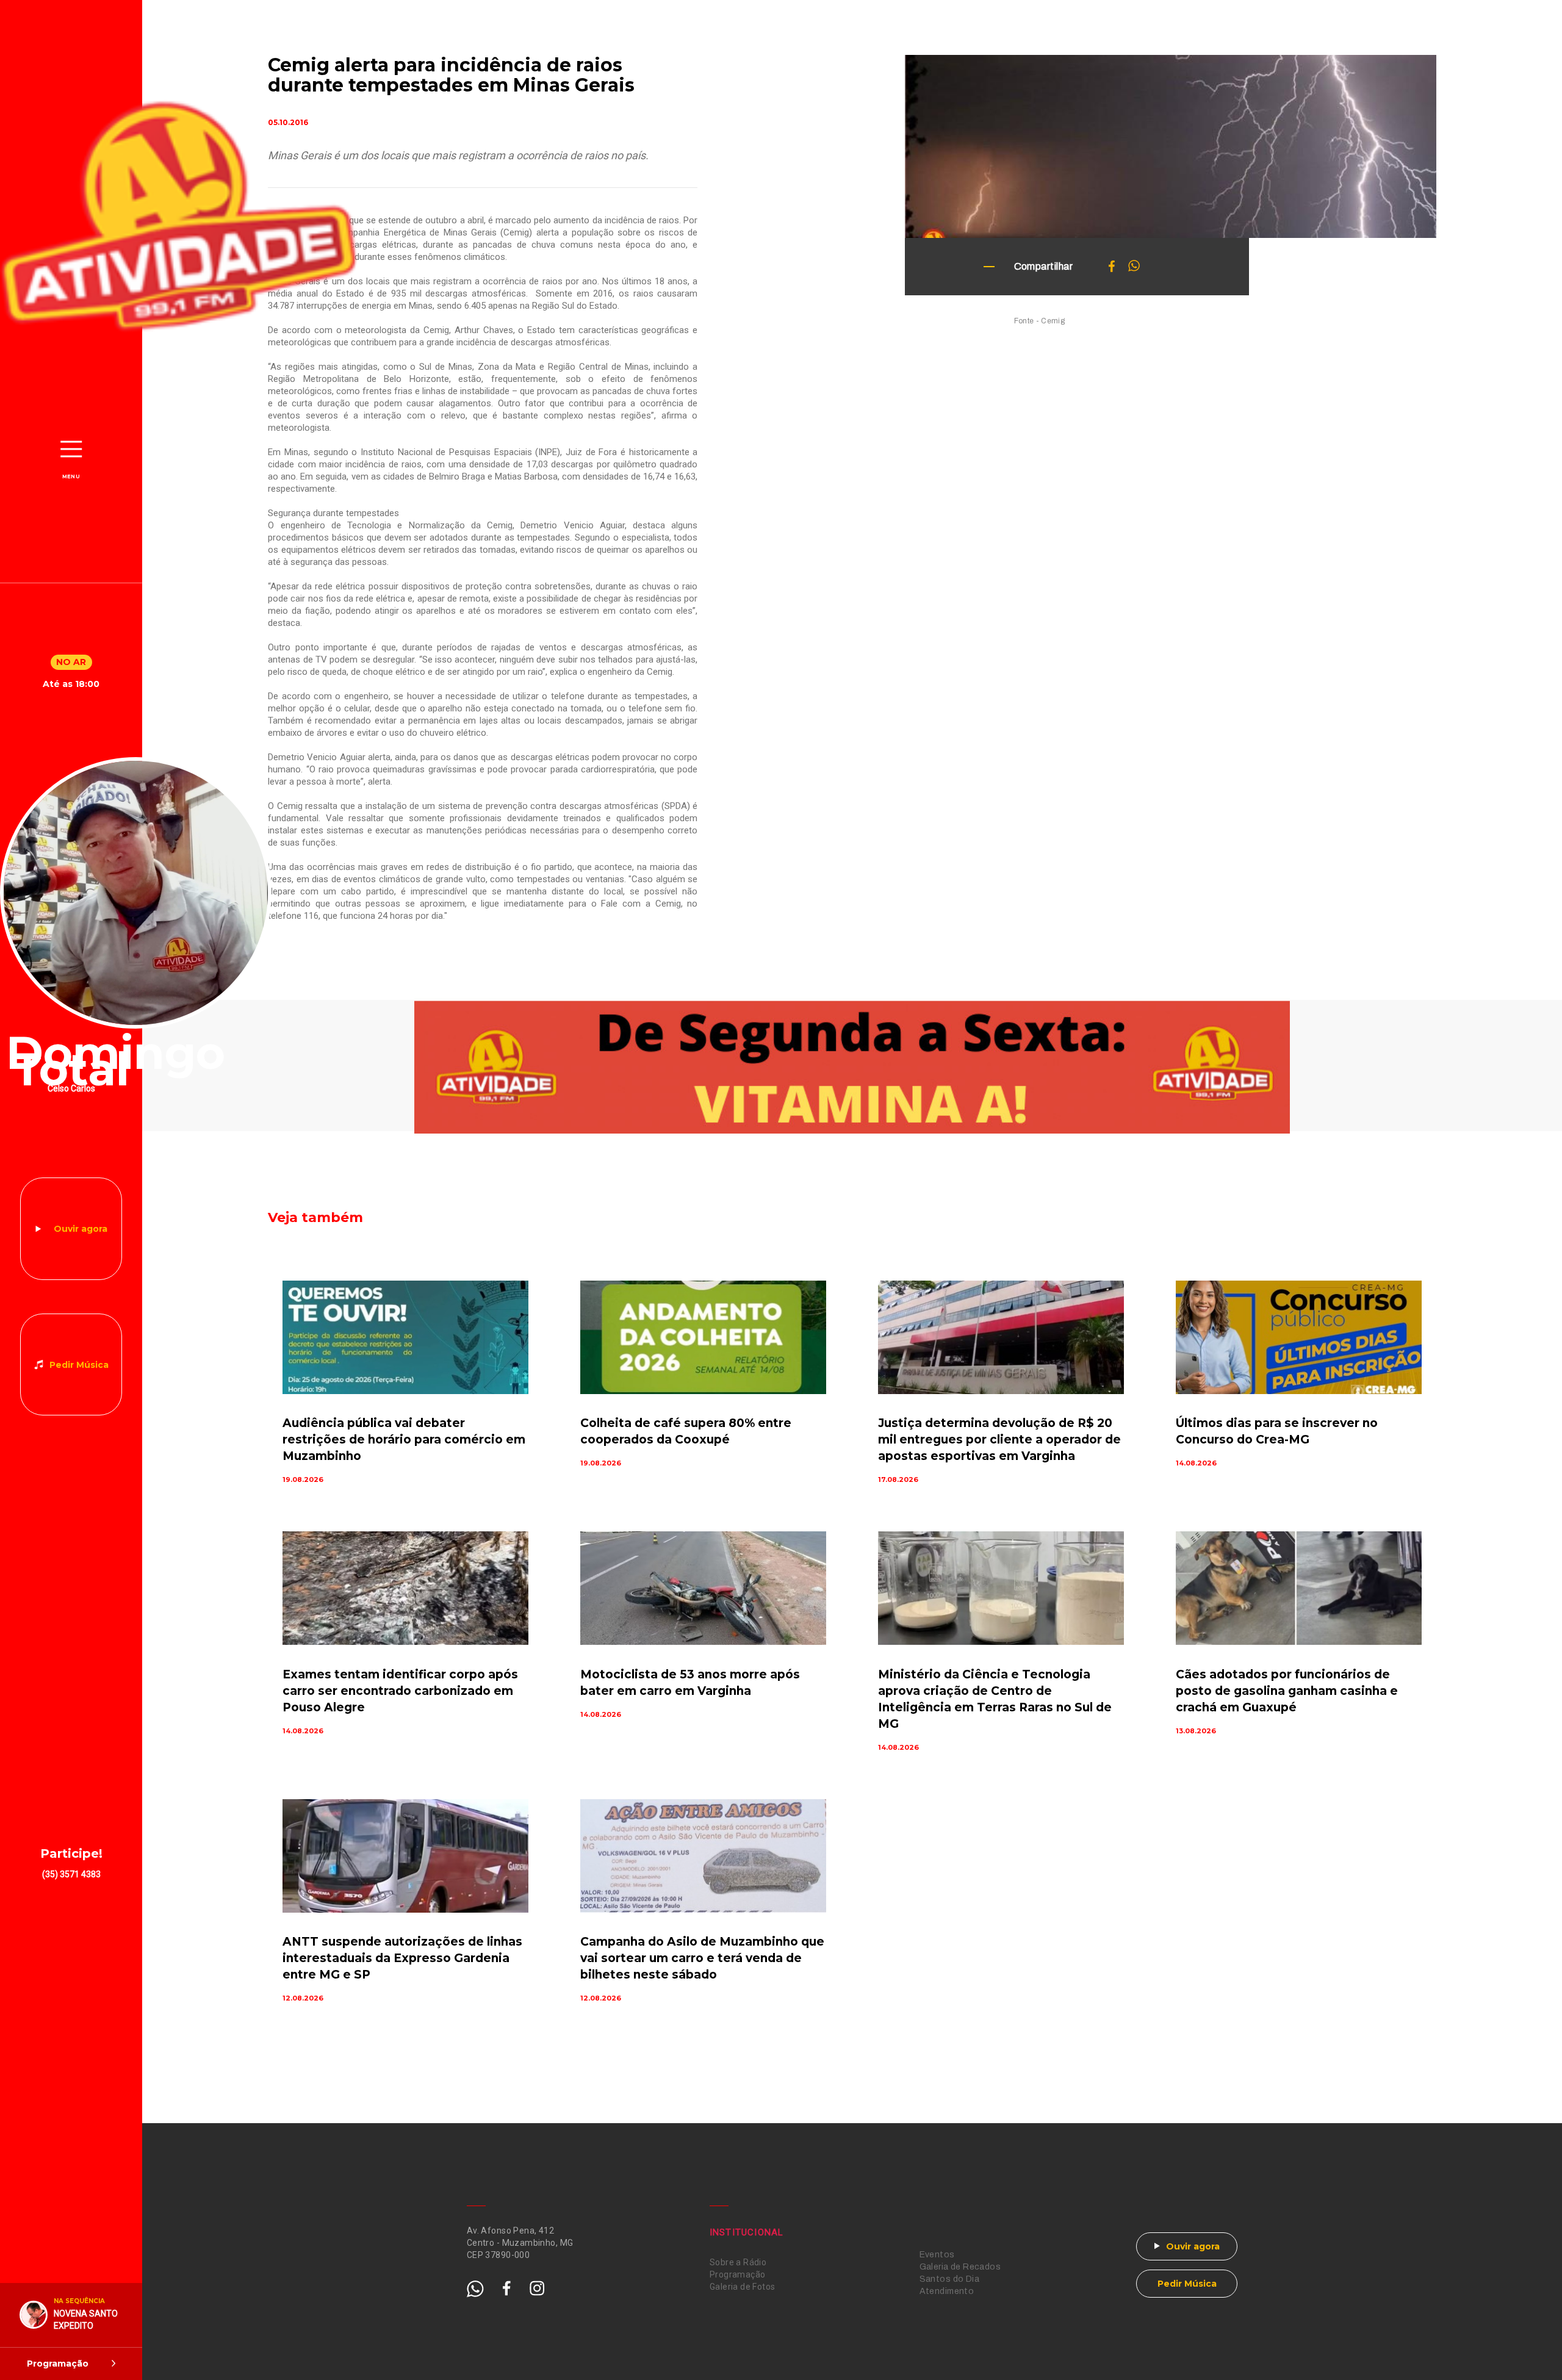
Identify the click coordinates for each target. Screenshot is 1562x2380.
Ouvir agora (81, 1229)
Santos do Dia (949, 2279)
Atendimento (947, 2291)
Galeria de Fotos (743, 2287)
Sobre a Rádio (738, 2262)
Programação (738, 2274)
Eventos (937, 2255)
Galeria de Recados (960, 2267)
